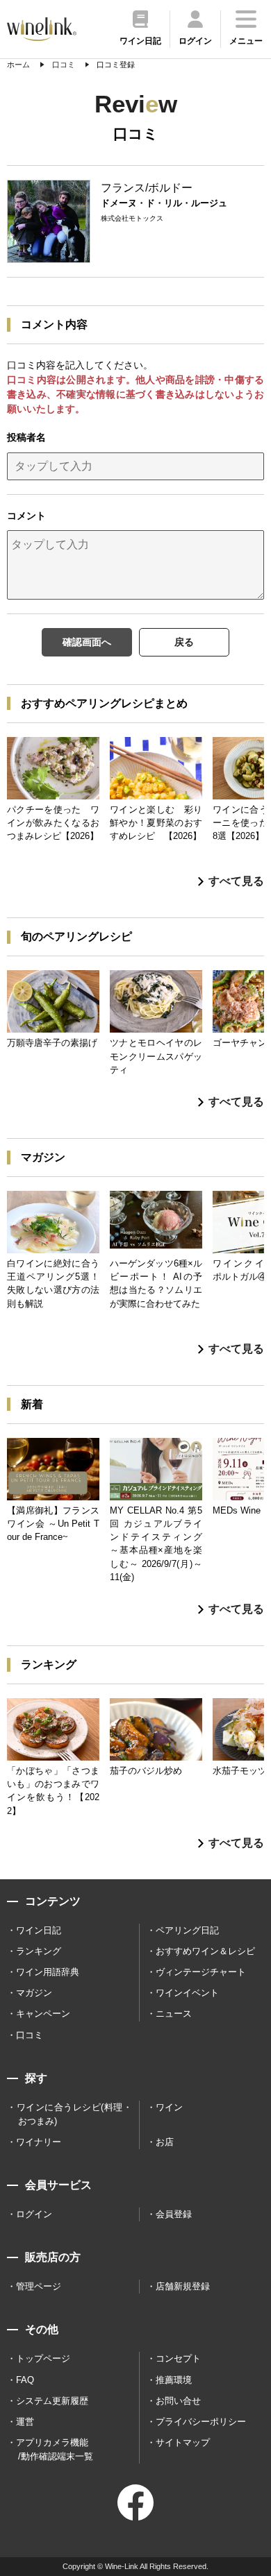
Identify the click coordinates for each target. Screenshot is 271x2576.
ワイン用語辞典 (48, 1972)
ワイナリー (39, 2142)
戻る (184, 642)
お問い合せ (178, 2401)
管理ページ (39, 2286)
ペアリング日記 (187, 1930)
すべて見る (236, 881)
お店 (165, 2142)
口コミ (30, 2035)
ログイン (34, 2214)
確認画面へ (87, 642)
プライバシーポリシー (201, 2422)
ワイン (169, 2107)
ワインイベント (187, 1993)
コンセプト (178, 2358)
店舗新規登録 (183, 2286)
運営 (25, 2422)
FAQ (25, 2380)
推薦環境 (174, 2380)
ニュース (174, 2014)
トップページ (43, 2358)
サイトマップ (183, 2442)
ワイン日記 (39, 1930)
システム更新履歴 (52, 2401)
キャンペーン (43, 2014)
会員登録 (174, 2214)
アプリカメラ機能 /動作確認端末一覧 (55, 2449)
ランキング (39, 1951)
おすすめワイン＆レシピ (205, 1951)
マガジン (34, 1993)
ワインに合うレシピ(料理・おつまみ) (74, 2114)
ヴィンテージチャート (201, 1972)
